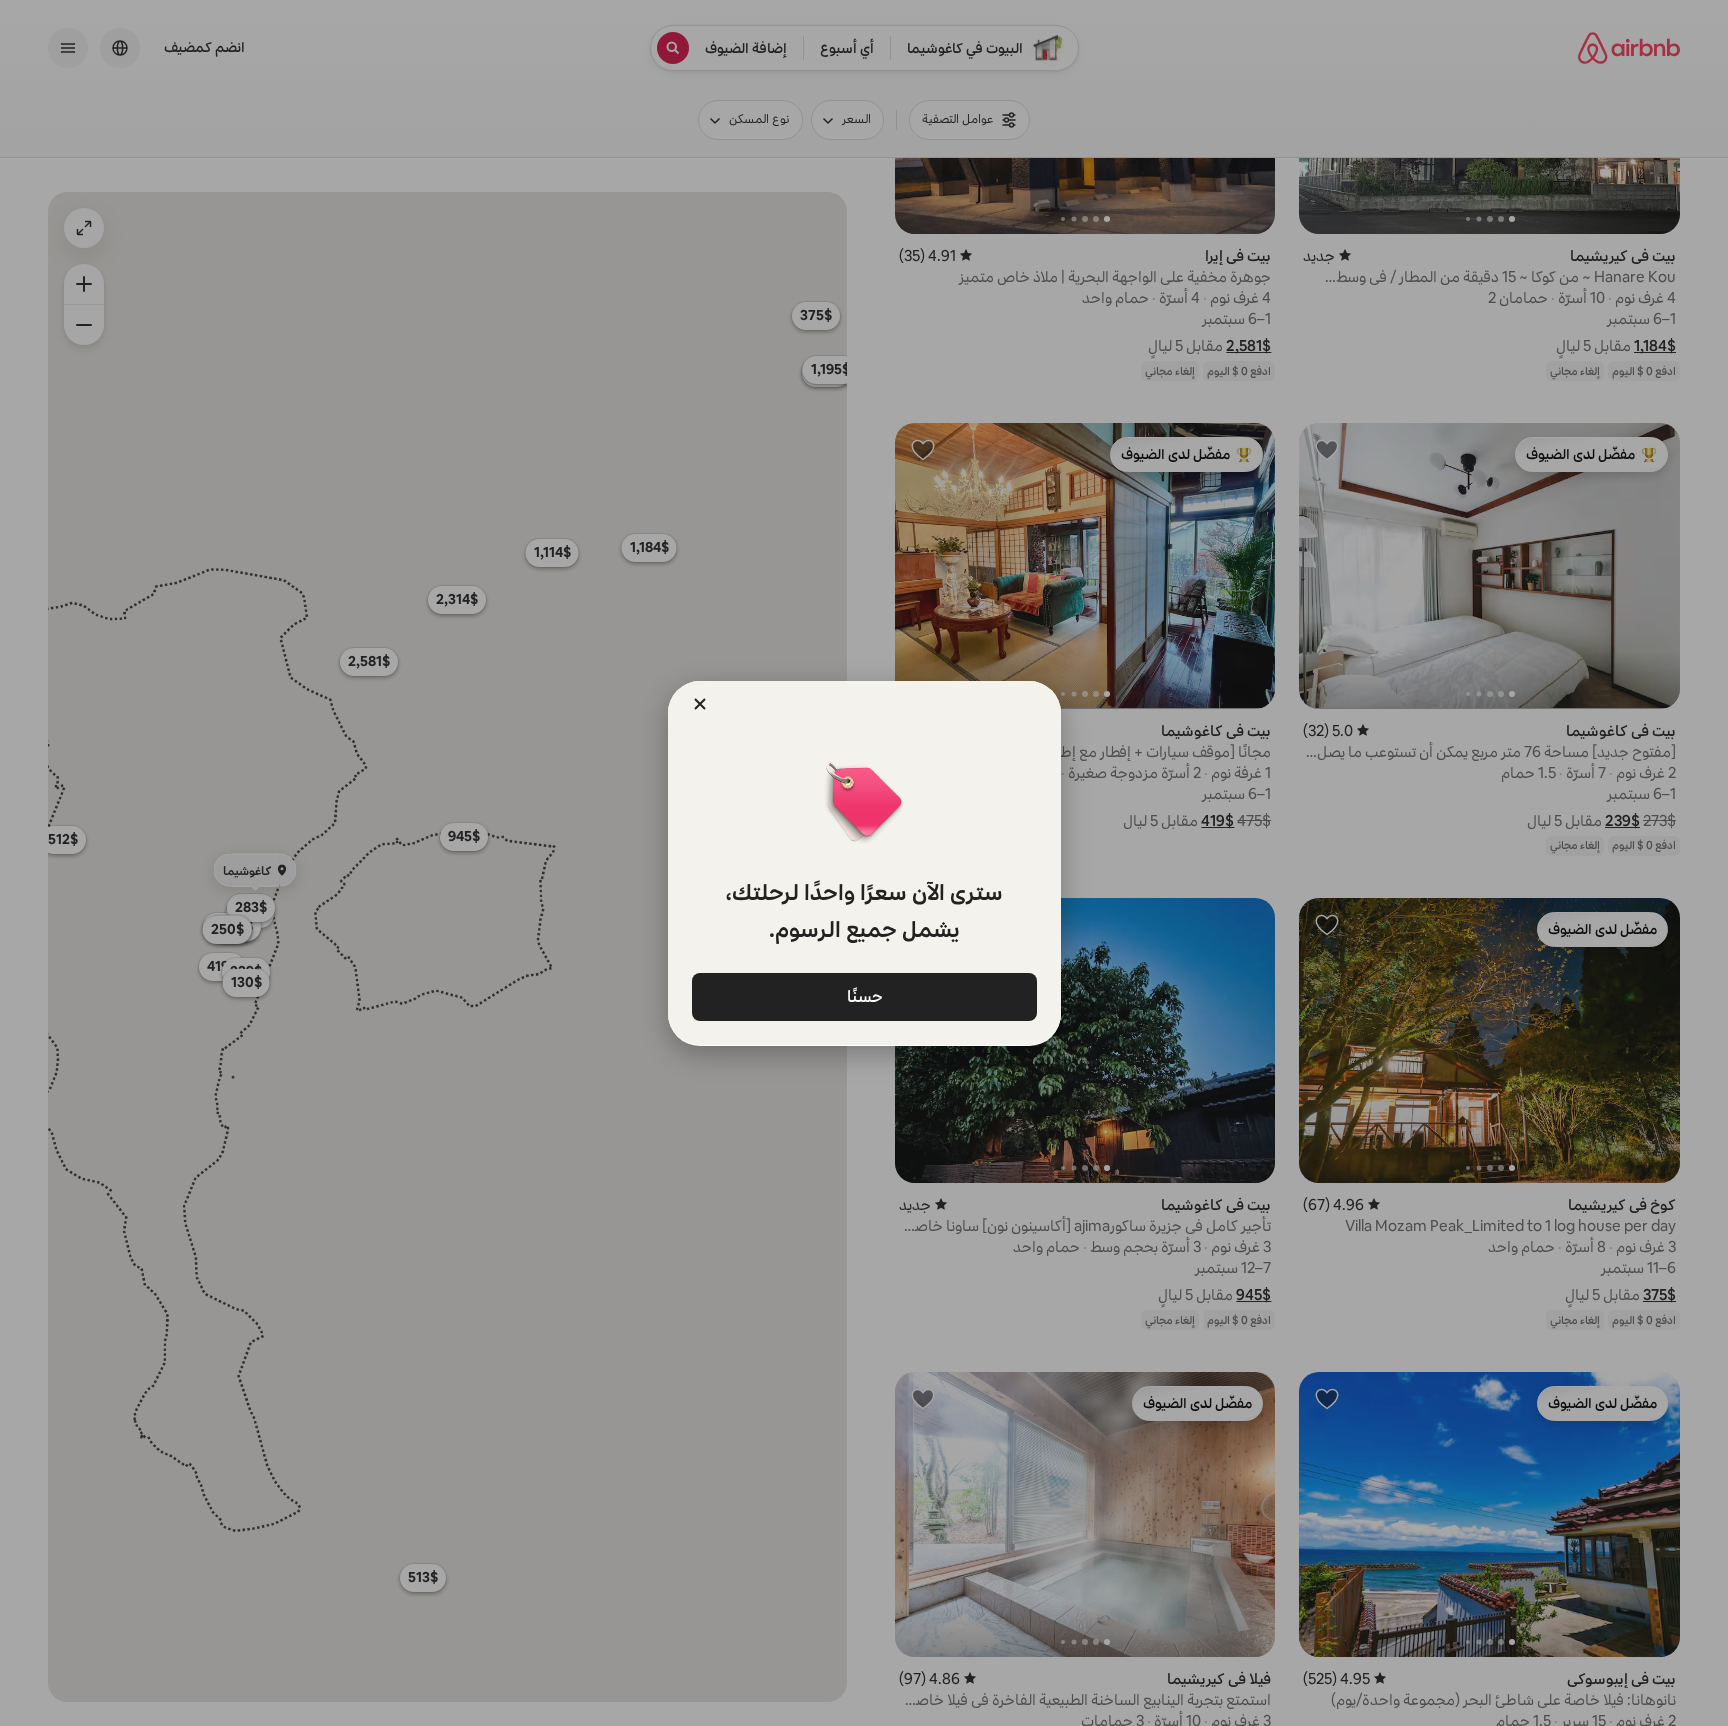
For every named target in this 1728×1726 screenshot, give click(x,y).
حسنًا (864, 996)
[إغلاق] (700, 704)
